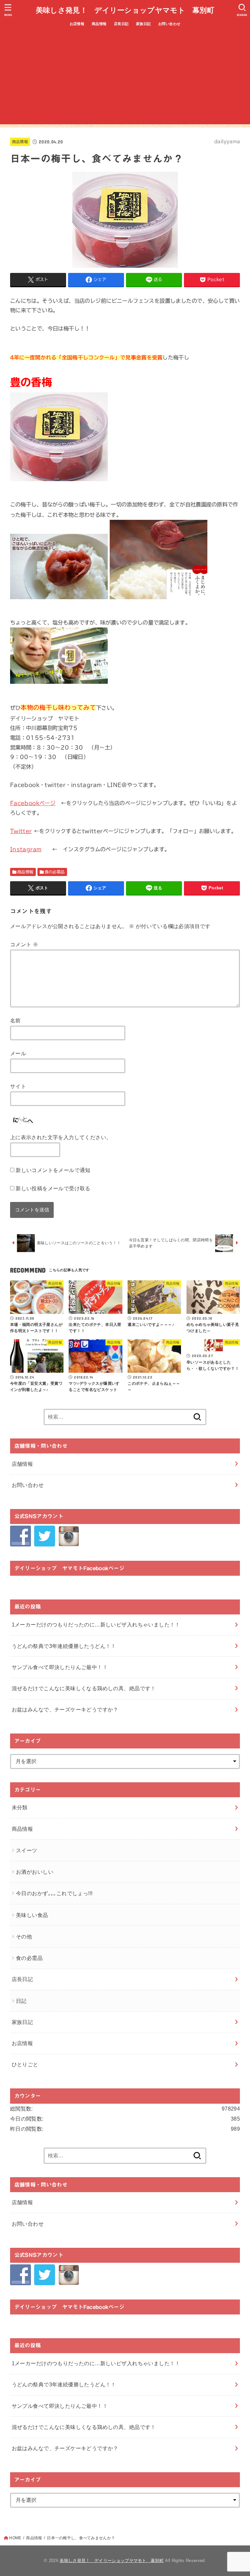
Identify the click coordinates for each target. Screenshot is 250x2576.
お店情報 (77, 24)
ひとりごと (25, 2064)
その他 (24, 1936)
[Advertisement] (125, 79)
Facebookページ (33, 803)
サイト (18, 1086)
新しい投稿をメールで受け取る (53, 1188)
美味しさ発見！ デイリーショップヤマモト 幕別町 (125, 10)
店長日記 (121, 24)
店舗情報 (22, 1464)
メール (18, 1053)
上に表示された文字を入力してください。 (61, 1137)
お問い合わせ (169, 24)
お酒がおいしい (35, 1872)
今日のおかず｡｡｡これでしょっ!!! (54, 1893)
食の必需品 (55, 872)
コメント (24, 944)
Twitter (21, 831)
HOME (15, 2538)
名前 (15, 1020)
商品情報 (99, 24)
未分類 (20, 1807)
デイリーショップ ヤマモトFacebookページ (69, 1568)
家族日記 (144, 24)
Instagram (26, 849)
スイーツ (27, 1850)
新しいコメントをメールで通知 (53, 1170)
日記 (21, 2001)
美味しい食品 (32, 1915)
